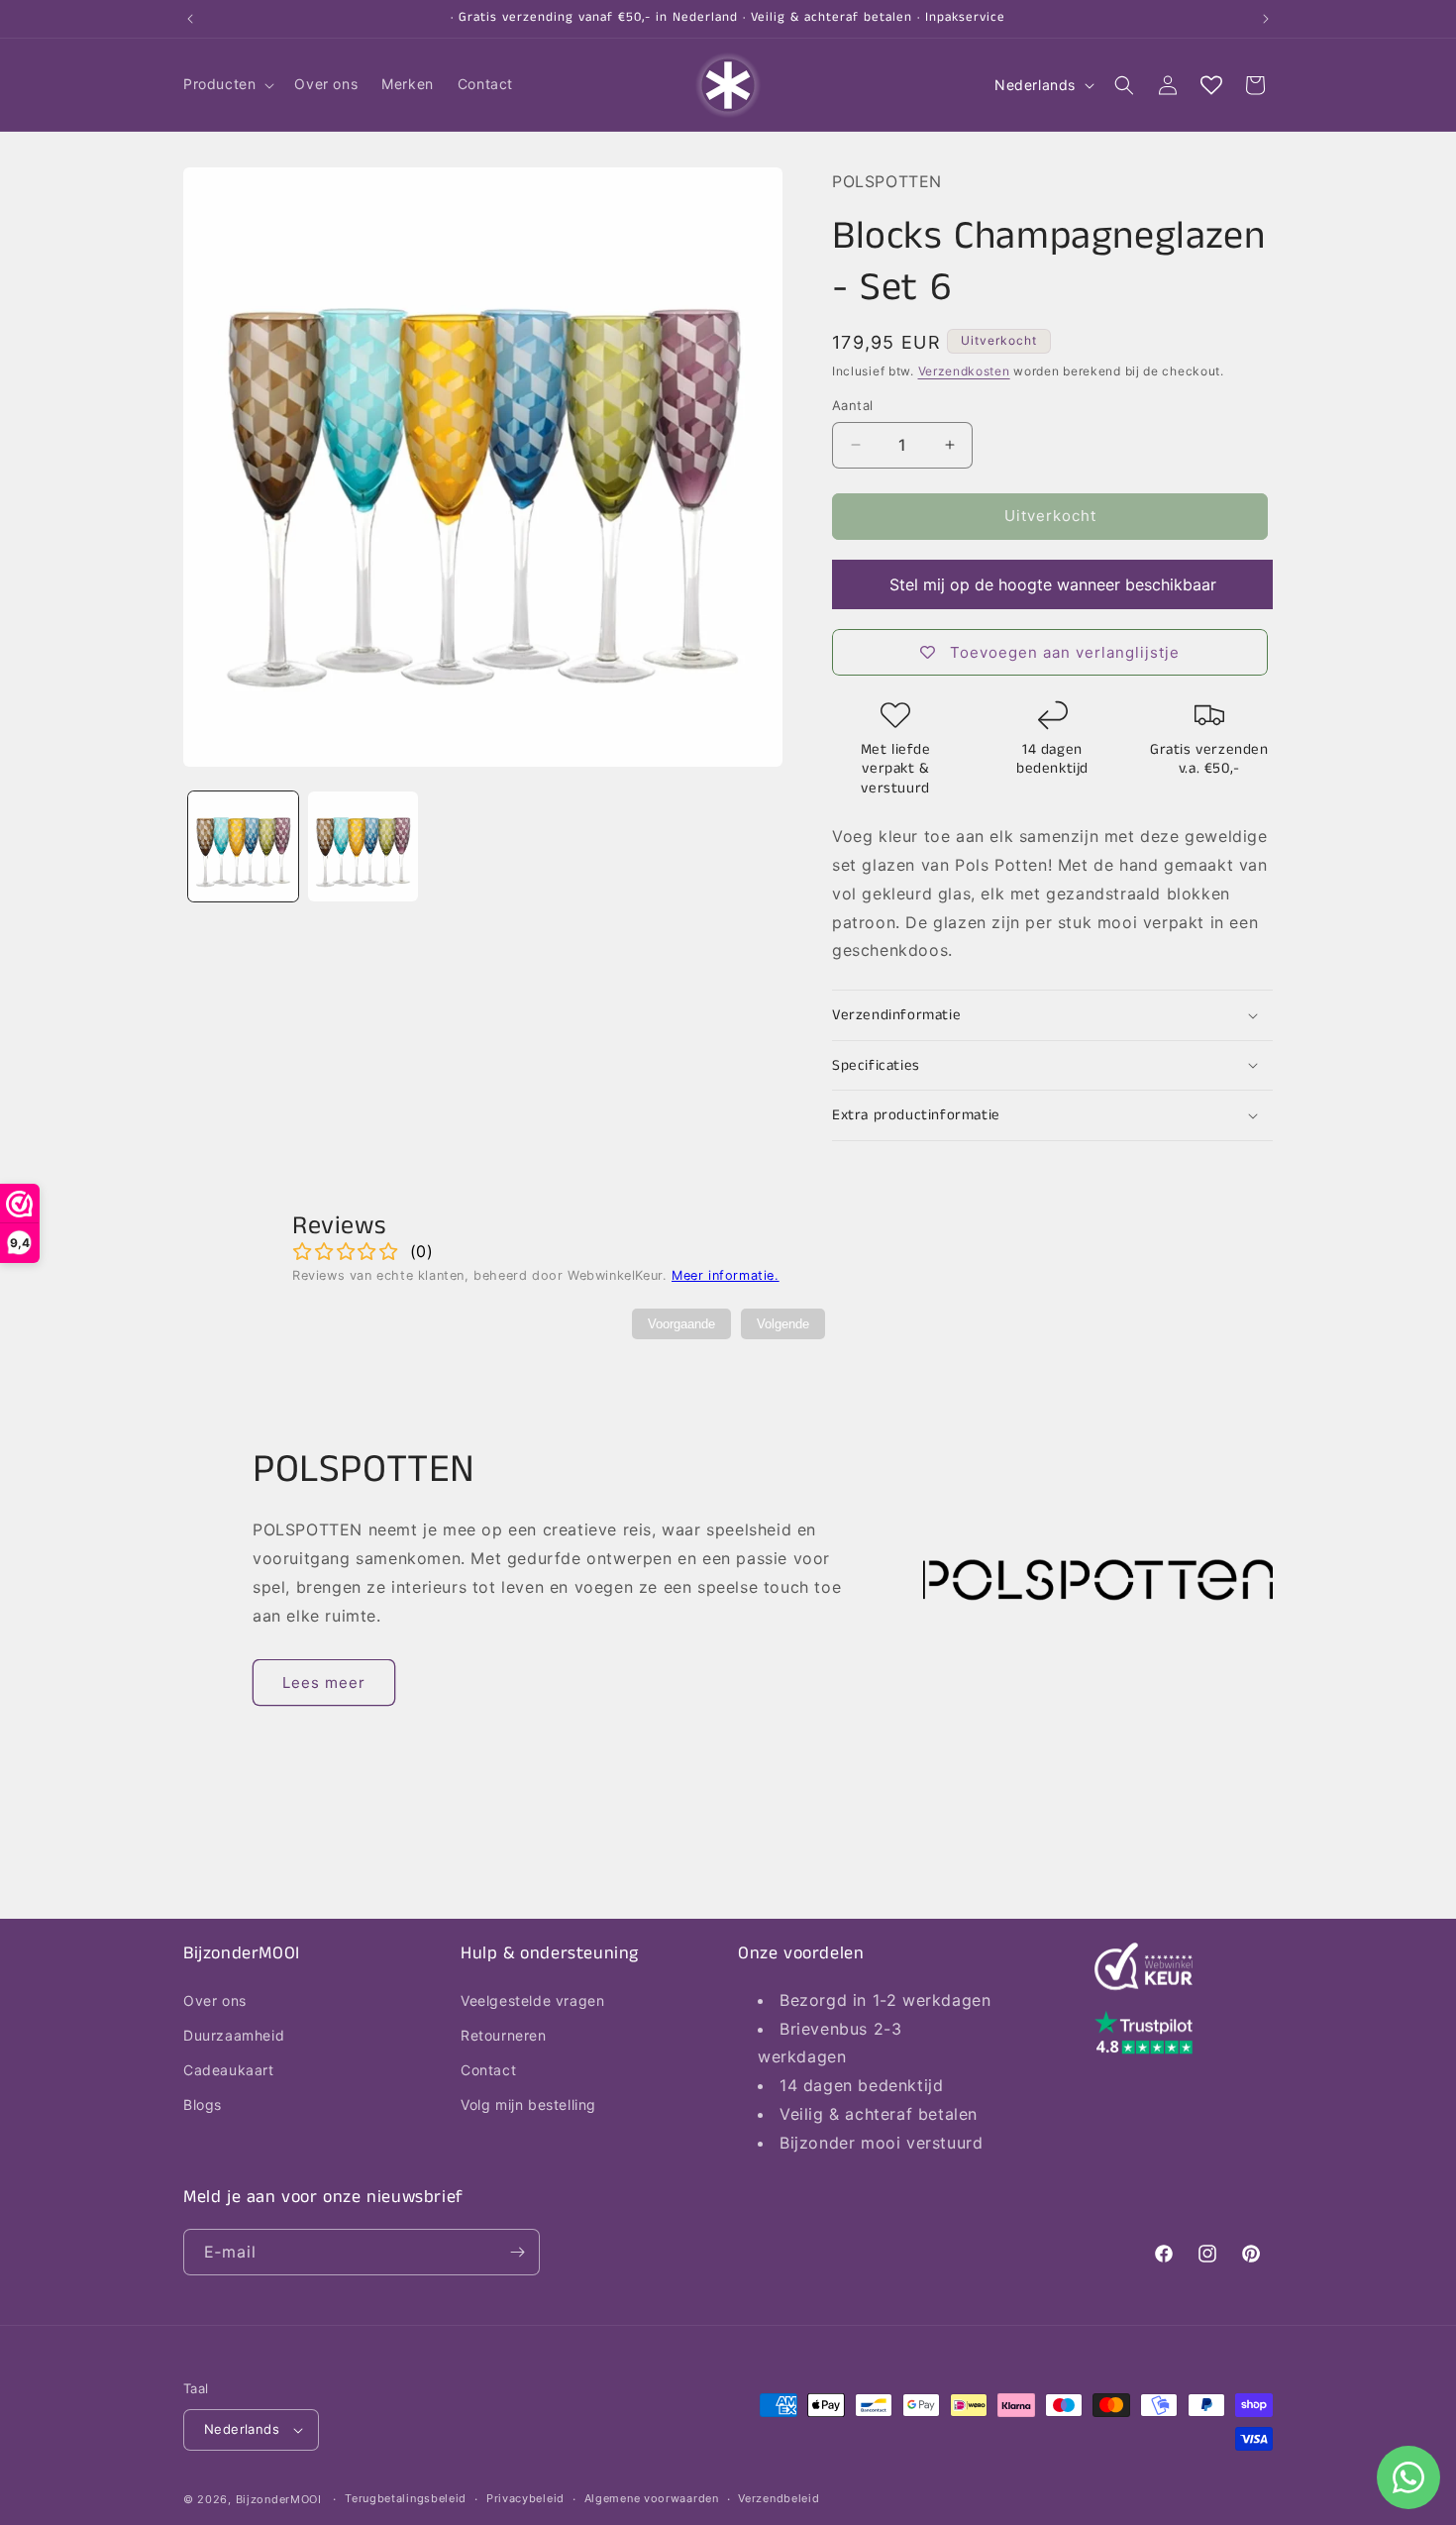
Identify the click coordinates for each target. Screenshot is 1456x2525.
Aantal (852, 405)
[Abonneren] (517, 2252)
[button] (227, 84)
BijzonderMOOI (279, 2499)
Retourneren (504, 2034)
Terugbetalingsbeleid (406, 2498)
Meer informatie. (726, 1275)
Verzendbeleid (779, 2498)
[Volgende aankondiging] (1266, 19)
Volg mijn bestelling (528, 2104)
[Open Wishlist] (1211, 85)
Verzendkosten (964, 371)
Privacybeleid (525, 2498)
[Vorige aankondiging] (190, 19)
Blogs (203, 2104)
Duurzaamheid (234, 2034)
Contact (488, 2069)
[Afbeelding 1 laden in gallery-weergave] (243, 846)
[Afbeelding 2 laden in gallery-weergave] (363, 846)
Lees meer (324, 1683)
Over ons (215, 1999)
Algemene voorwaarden (652, 2498)
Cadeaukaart (229, 2069)
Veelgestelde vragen (532, 1999)
